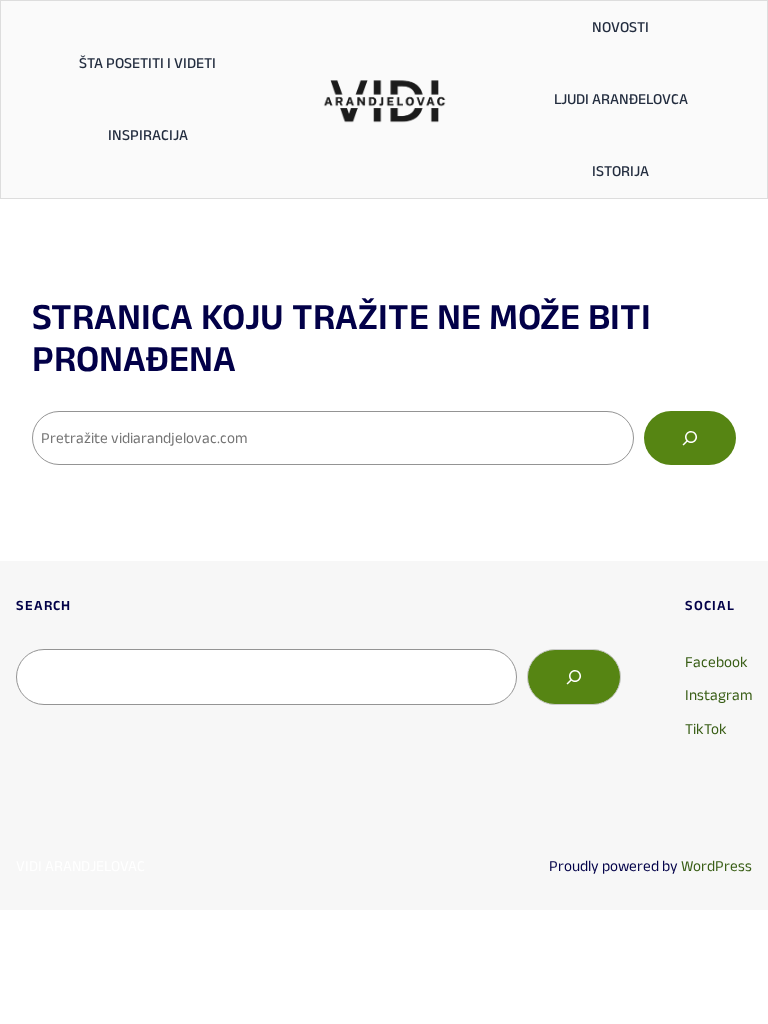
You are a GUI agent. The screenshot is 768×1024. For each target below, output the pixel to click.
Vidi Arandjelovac (80, 865)
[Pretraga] (690, 438)
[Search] (574, 677)
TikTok (706, 728)
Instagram (718, 694)
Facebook (716, 661)
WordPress (716, 865)
